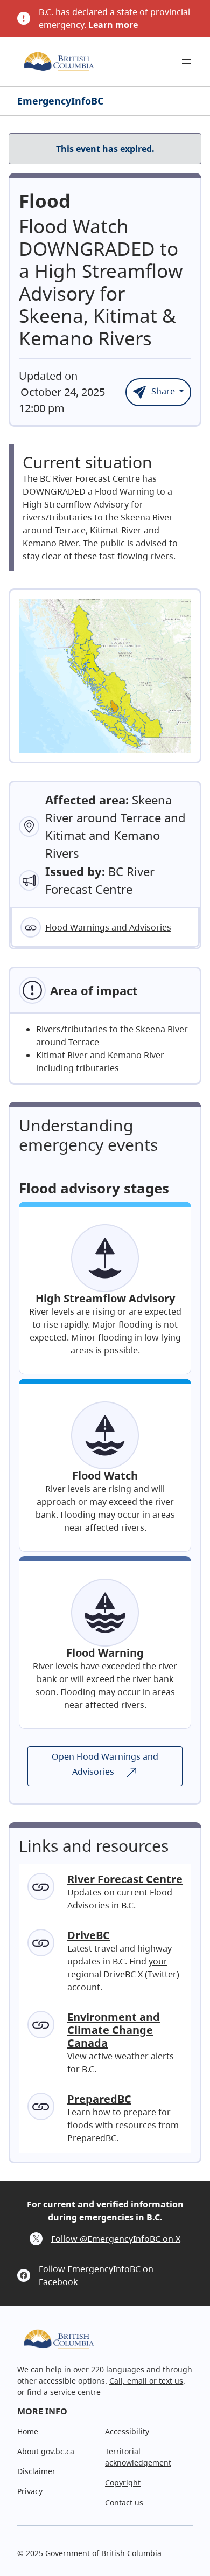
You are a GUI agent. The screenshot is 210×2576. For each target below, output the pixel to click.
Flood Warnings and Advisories (108, 927)
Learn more (113, 25)
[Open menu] (186, 61)
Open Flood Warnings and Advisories (105, 1764)
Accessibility (127, 2431)
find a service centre (64, 2392)
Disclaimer (36, 2471)
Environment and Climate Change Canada (114, 2030)
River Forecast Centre (125, 1879)
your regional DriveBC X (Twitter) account (123, 1974)
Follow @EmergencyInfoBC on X (116, 2239)
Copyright (123, 2483)
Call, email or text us (146, 2381)
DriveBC (89, 1935)
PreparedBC (99, 2099)
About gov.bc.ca (46, 2451)
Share (163, 391)
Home (28, 2431)
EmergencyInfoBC (60, 101)
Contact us (124, 2502)
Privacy (30, 2491)
